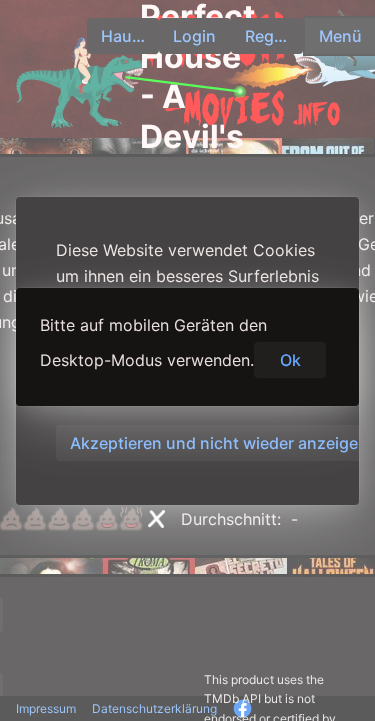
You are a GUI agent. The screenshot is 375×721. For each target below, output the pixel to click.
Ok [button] (290, 360)
